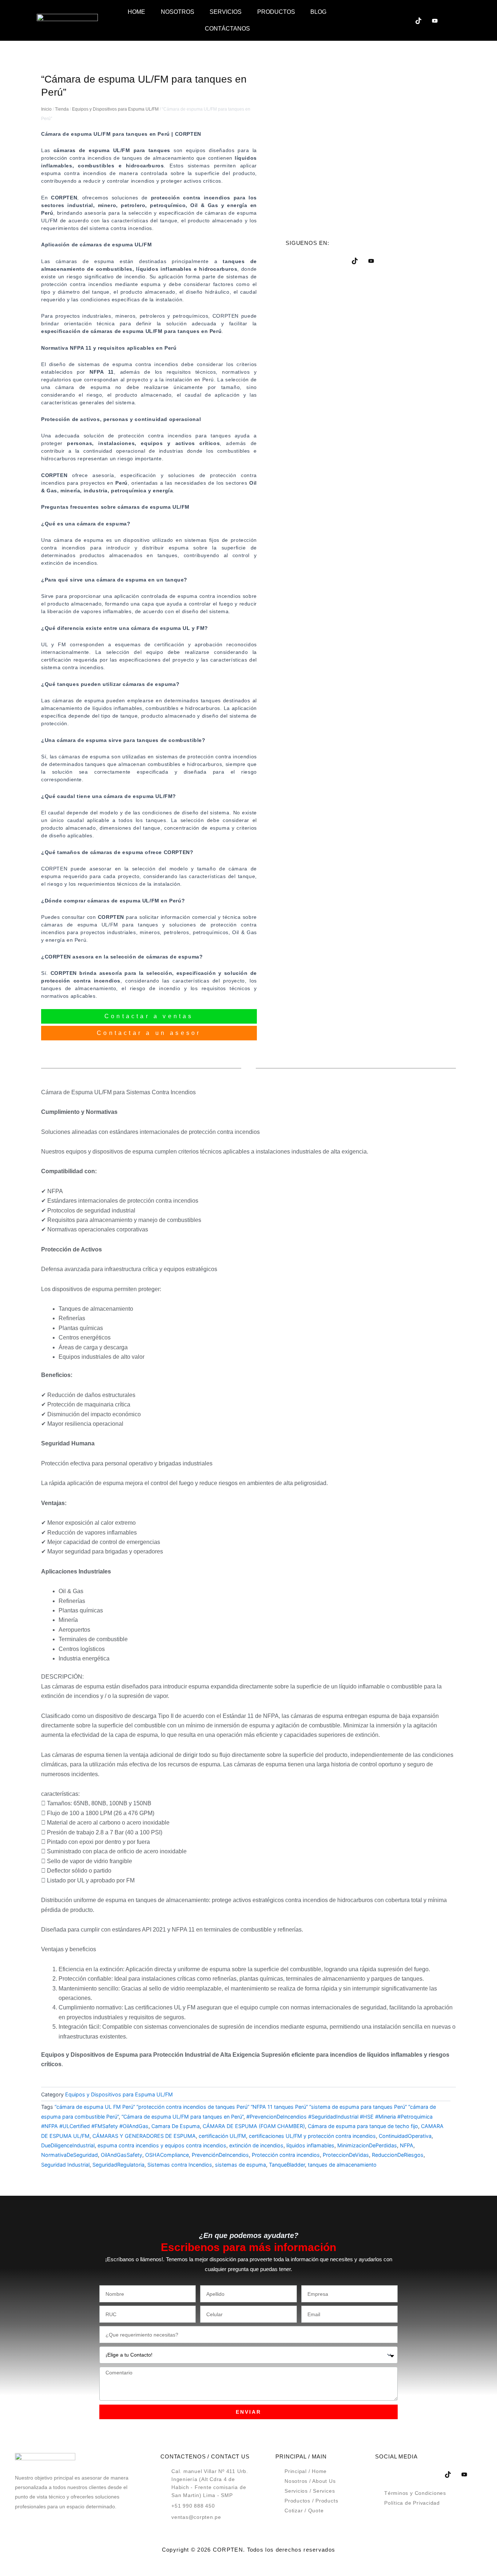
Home (136, 12)
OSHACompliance (167, 2155)
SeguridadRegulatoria (118, 2165)
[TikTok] (418, 20)
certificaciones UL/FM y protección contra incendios (312, 2136)
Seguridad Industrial (65, 2165)
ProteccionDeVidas (346, 2155)
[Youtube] (435, 20)
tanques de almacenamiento (342, 2165)
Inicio (46, 109)
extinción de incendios (256, 2145)
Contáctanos (227, 29)
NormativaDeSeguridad (69, 2155)
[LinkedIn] (386, 20)
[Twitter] (369, 20)
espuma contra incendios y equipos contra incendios (162, 2145)
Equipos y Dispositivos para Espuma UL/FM (115, 109)
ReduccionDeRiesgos (398, 2155)
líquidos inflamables (310, 2145)
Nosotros (178, 12)
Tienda (62, 109)
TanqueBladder (287, 2165)
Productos (276, 12)
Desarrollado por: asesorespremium (249, 2562)
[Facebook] (353, 20)
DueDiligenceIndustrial (68, 2145)
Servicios (226, 12)
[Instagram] (402, 20)
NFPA (407, 2145)
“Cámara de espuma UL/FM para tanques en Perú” (182, 2117)
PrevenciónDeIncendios (220, 2155)
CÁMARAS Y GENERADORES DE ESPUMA (144, 2136)
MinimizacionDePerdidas (367, 2145)
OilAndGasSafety (122, 2155)
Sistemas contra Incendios (180, 2165)
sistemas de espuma (240, 2165)
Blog (318, 12)
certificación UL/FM (222, 2136)
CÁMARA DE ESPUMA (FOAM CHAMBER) (254, 2126)
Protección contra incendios (286, 2155)
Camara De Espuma (176, 2126)
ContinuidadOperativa (405, 2136)
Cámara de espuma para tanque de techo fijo (363, 2126)
